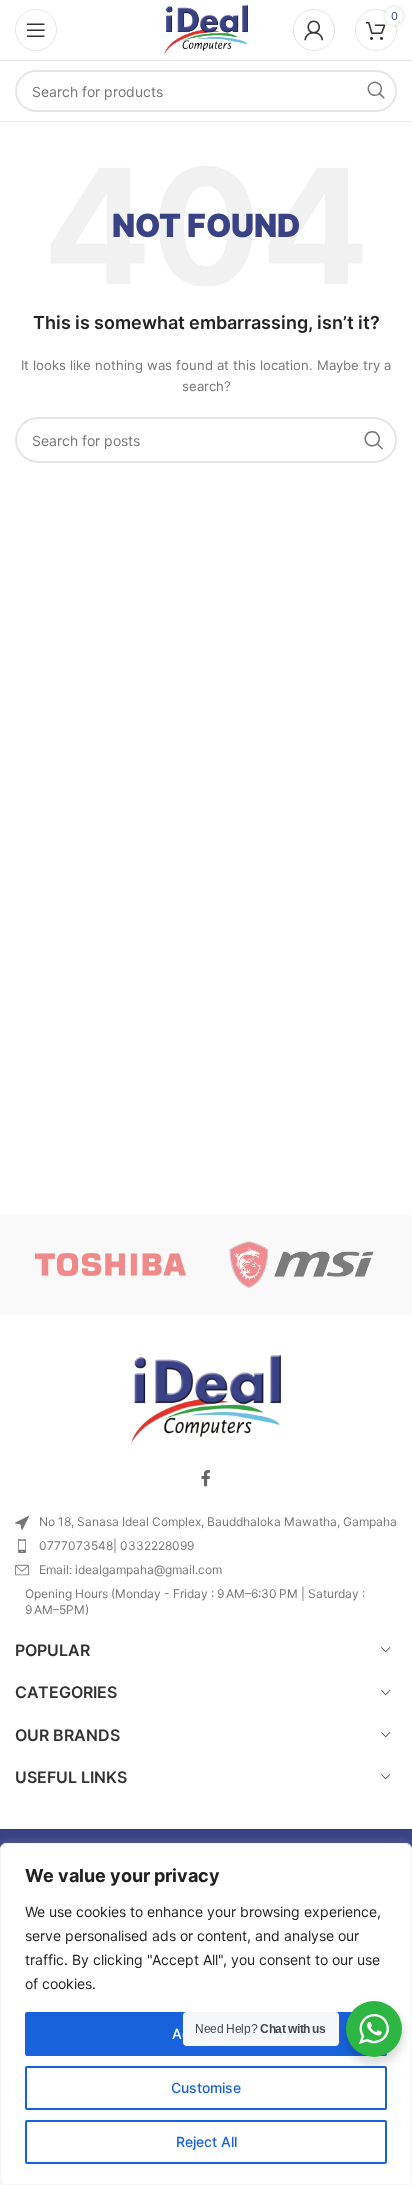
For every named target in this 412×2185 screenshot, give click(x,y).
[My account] (314, 30)
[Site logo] (206, 28)
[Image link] (206, 1397)
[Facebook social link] (206, 1479)
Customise (206, 2087)
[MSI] (301, 1265)
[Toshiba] (110, 1265)
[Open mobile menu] (36, 30)
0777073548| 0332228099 (116, 1545)
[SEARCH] (376, 91)
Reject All (206, 2141)
